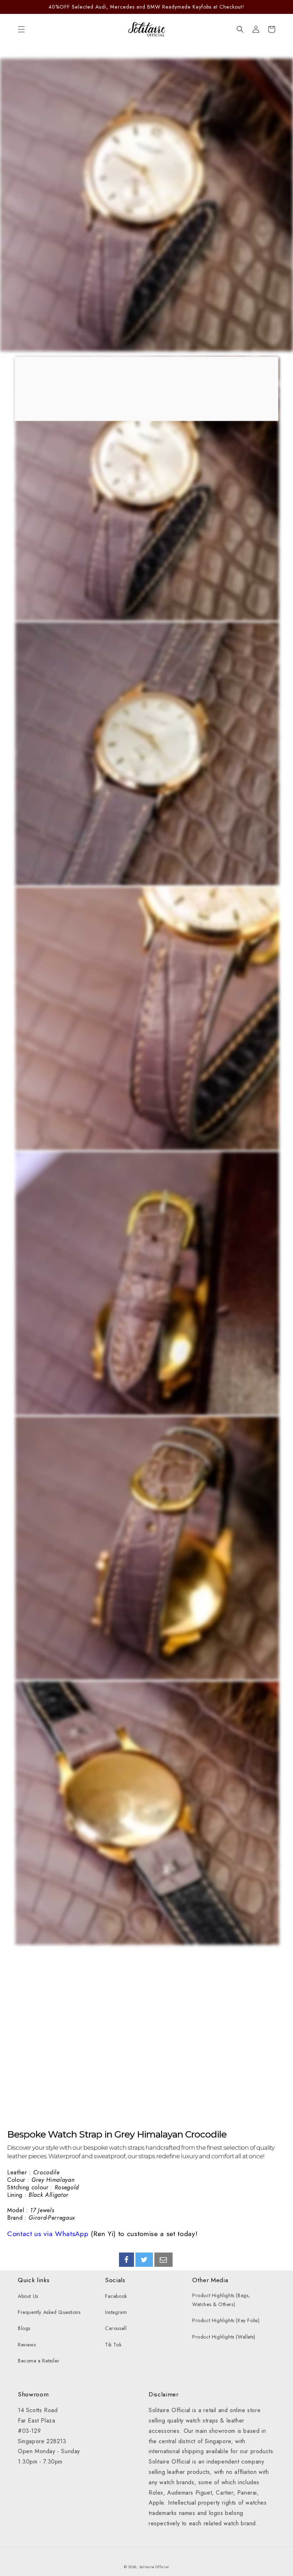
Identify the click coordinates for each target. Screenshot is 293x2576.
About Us (28, 2296)
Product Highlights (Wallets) (224, 2337)
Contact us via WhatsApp (48, 2234)
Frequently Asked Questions (49, 2312)
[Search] (240, 29)
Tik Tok (113, 2345)
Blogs (24, 2328)
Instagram (116, 2312)
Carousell (116, 2328)
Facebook (116, 2296)
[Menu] (21, 29)
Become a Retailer (39, 2361)
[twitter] (144, 2260)
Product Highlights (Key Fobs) (226, 2320)
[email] (163, 2260)
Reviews (27, 2345)
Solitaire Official (154, 2567)
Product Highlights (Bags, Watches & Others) (221, 2300)
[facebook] (126, 2260)
